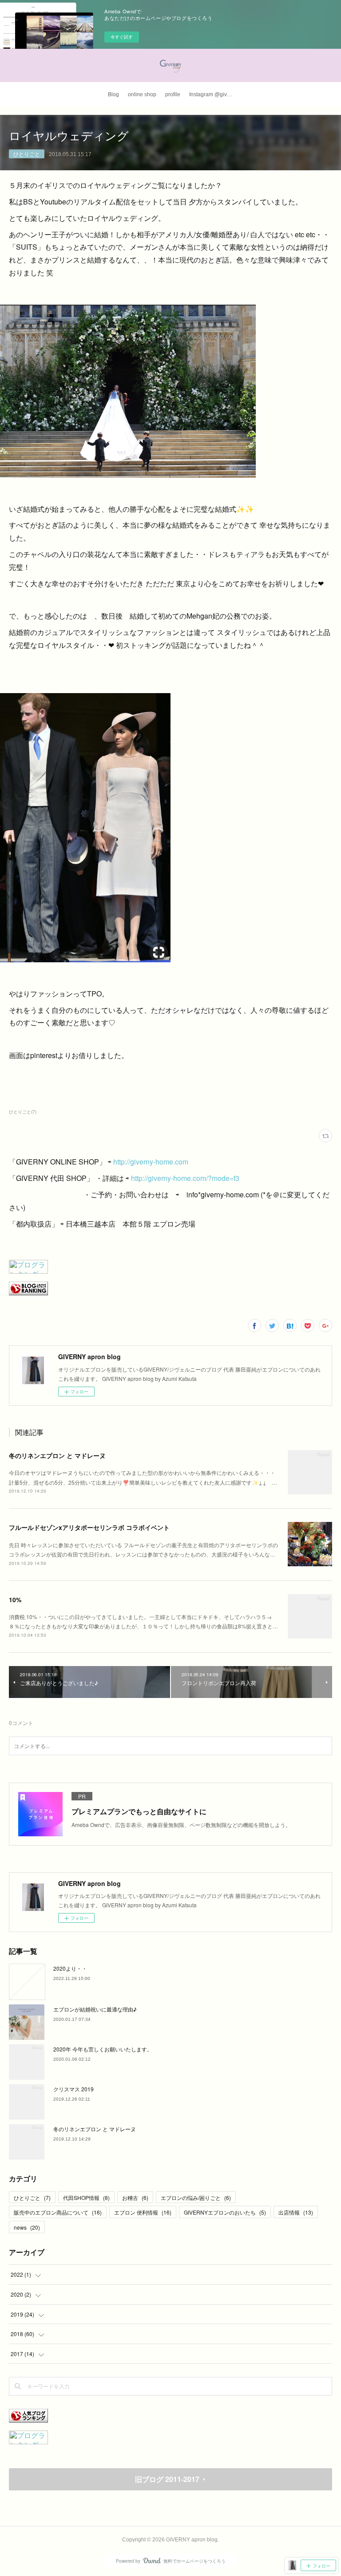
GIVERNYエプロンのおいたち (225, 2212)
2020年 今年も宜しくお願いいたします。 (103, 2049)
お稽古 (135, 2198)
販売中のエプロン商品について (58, 2212)
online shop (142, 94)
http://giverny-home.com (151, 1162)
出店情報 (296, 2212)
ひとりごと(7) (23, 1112)
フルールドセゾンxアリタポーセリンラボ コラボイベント (89, 1527)
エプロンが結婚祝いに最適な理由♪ (95, 2009)
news (27, 2227)
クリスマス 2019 (73, 2089)
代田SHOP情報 (86, 2198)
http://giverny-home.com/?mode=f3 (185, 1178)
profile (173, 94)
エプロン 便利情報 (143, 2212)
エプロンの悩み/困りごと (196, 2198)
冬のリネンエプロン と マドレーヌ (57, 1455)
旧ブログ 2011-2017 (167, 2479)
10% (15, 1600)
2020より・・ (70, 1968)
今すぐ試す (122, 37)
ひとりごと (27, 154)
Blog (113, 94)
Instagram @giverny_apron (214, 94)
